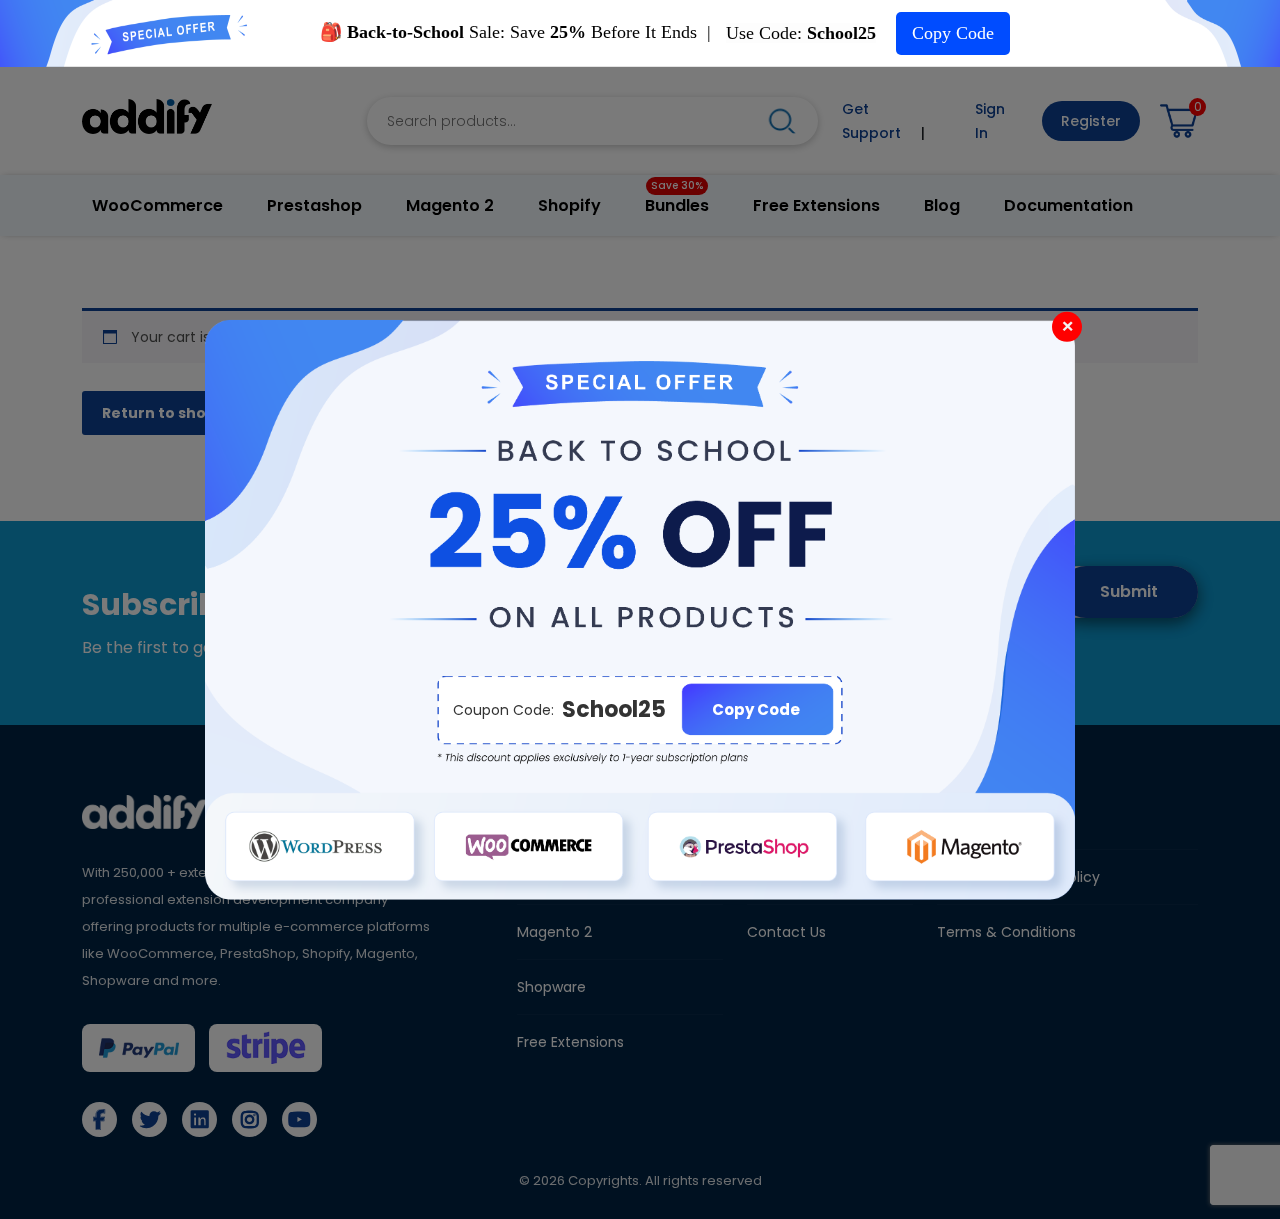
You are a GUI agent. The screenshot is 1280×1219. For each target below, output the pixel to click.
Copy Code (953, 33)
